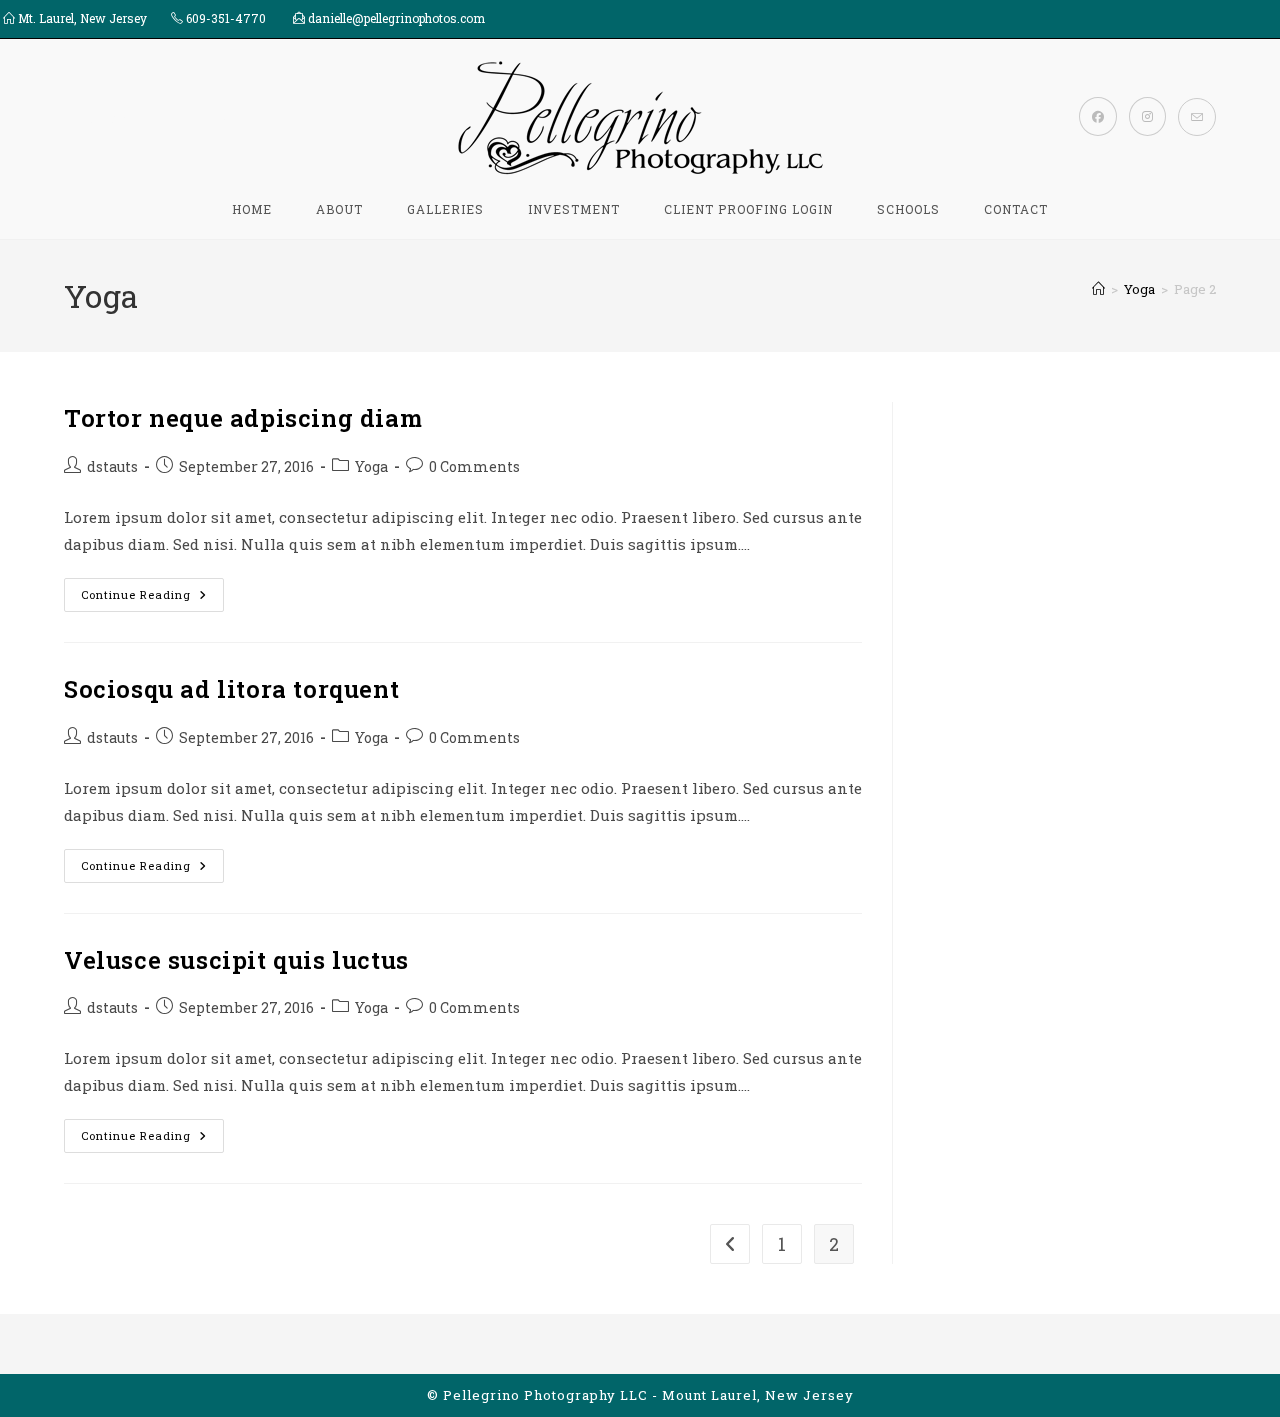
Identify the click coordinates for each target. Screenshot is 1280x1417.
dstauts (112, 466)
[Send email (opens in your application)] (1197, 117)
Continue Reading (152, 598)
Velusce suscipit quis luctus (236, 960)
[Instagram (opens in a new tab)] (1147, 116)
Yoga (371, 466)
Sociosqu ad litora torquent (231, 689)
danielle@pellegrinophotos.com (396, 18)
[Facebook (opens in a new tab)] (1098, 116)
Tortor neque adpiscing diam (243, 418)
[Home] (1098, 289)
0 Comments (474, 466)
